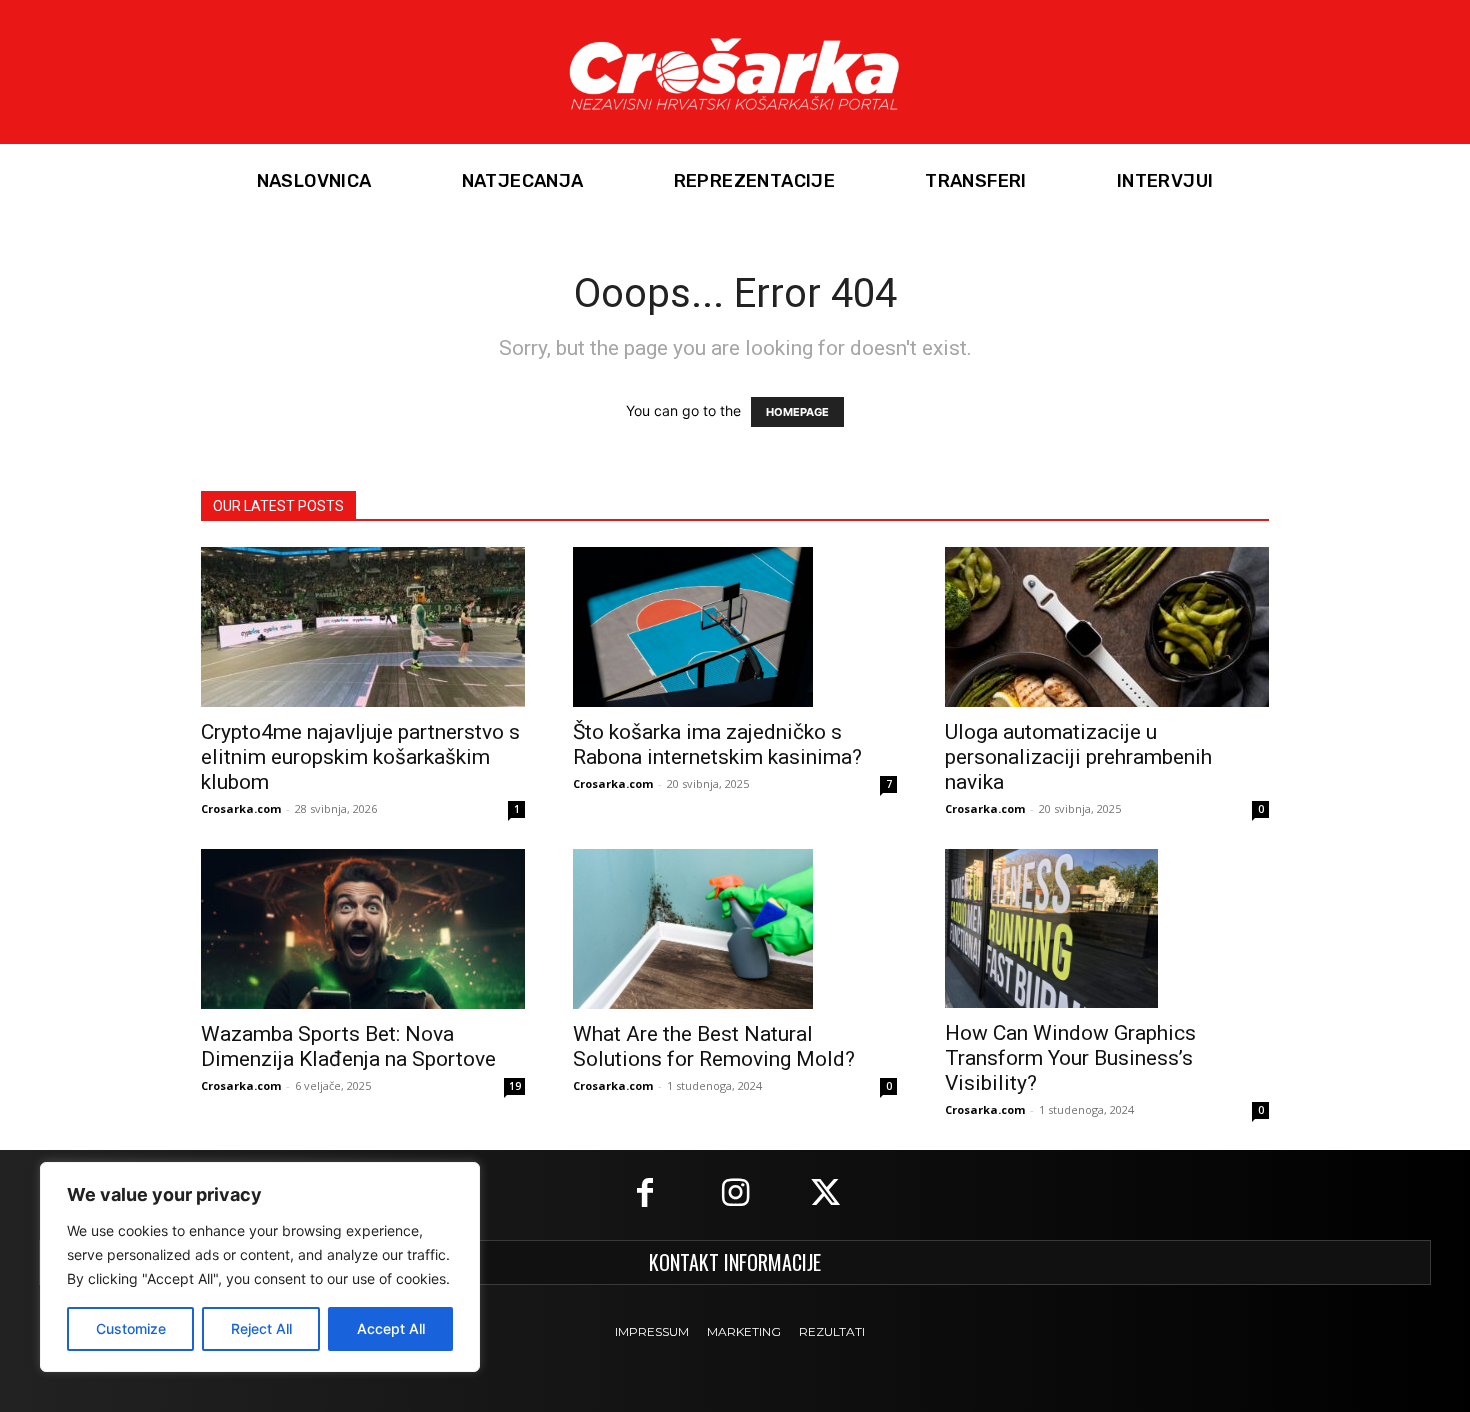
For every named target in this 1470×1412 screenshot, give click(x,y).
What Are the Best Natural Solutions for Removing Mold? (714, 1046)
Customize (131, 1328)
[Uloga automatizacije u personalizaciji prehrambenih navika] (1107, 627)
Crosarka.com (241, 808)
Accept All (391, 1328)
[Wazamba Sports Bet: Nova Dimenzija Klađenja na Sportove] (363, 929)
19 (515, 1086)
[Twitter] (825, 1195)
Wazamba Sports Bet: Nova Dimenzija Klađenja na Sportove (348, 1046)
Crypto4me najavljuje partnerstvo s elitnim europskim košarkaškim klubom (360, 757)
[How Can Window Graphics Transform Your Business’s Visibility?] (1107, 929)
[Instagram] (735, 1195)
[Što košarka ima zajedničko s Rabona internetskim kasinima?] (735, 627)
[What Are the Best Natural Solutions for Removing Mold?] (735, 929)
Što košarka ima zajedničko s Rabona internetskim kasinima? (717, 744)
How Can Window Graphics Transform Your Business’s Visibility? (1070, 1058)
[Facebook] (645, 1195)
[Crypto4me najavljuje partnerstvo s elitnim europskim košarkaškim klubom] (363, 627)
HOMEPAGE (797, 412)
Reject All (261, 1328)
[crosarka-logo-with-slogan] (735, 72)
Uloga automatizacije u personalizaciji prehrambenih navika (1078, 757)
